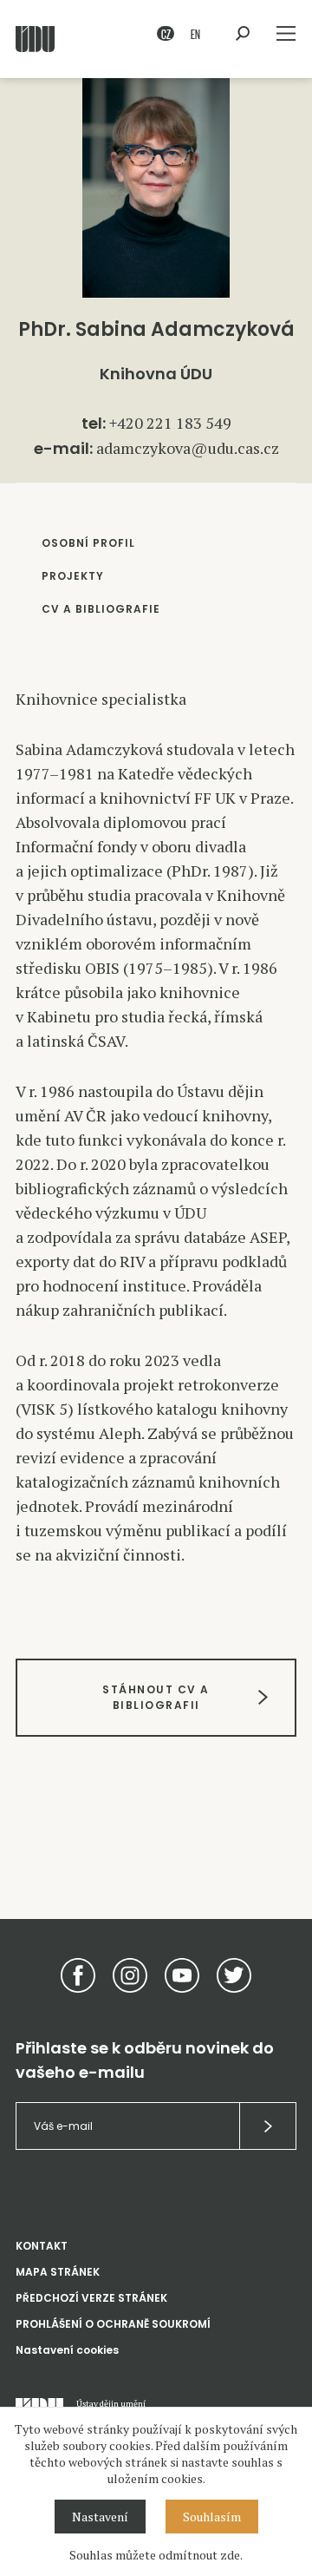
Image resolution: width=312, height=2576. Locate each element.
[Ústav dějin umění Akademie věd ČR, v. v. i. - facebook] (78, 1975)
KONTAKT (42, 2246)
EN (195, 33)
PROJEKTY (73, 576)
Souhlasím (212, 2517)
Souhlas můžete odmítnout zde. (156, 2555)
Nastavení (100, 2517)
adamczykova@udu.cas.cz (188, 448)
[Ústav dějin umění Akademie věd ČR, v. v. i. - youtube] (182, 1975)
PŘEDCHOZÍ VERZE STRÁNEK (91, 2298)
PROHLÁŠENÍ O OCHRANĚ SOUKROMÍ (113, 2324)
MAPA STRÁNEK (58, 2272)
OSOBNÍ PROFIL (88, 543)
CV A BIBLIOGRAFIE (101, 609)
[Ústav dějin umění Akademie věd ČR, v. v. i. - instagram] (130, 1975)
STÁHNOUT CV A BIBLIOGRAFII (156, 1697)
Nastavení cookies (67, 2350)
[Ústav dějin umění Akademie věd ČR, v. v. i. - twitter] (234, 1975)
